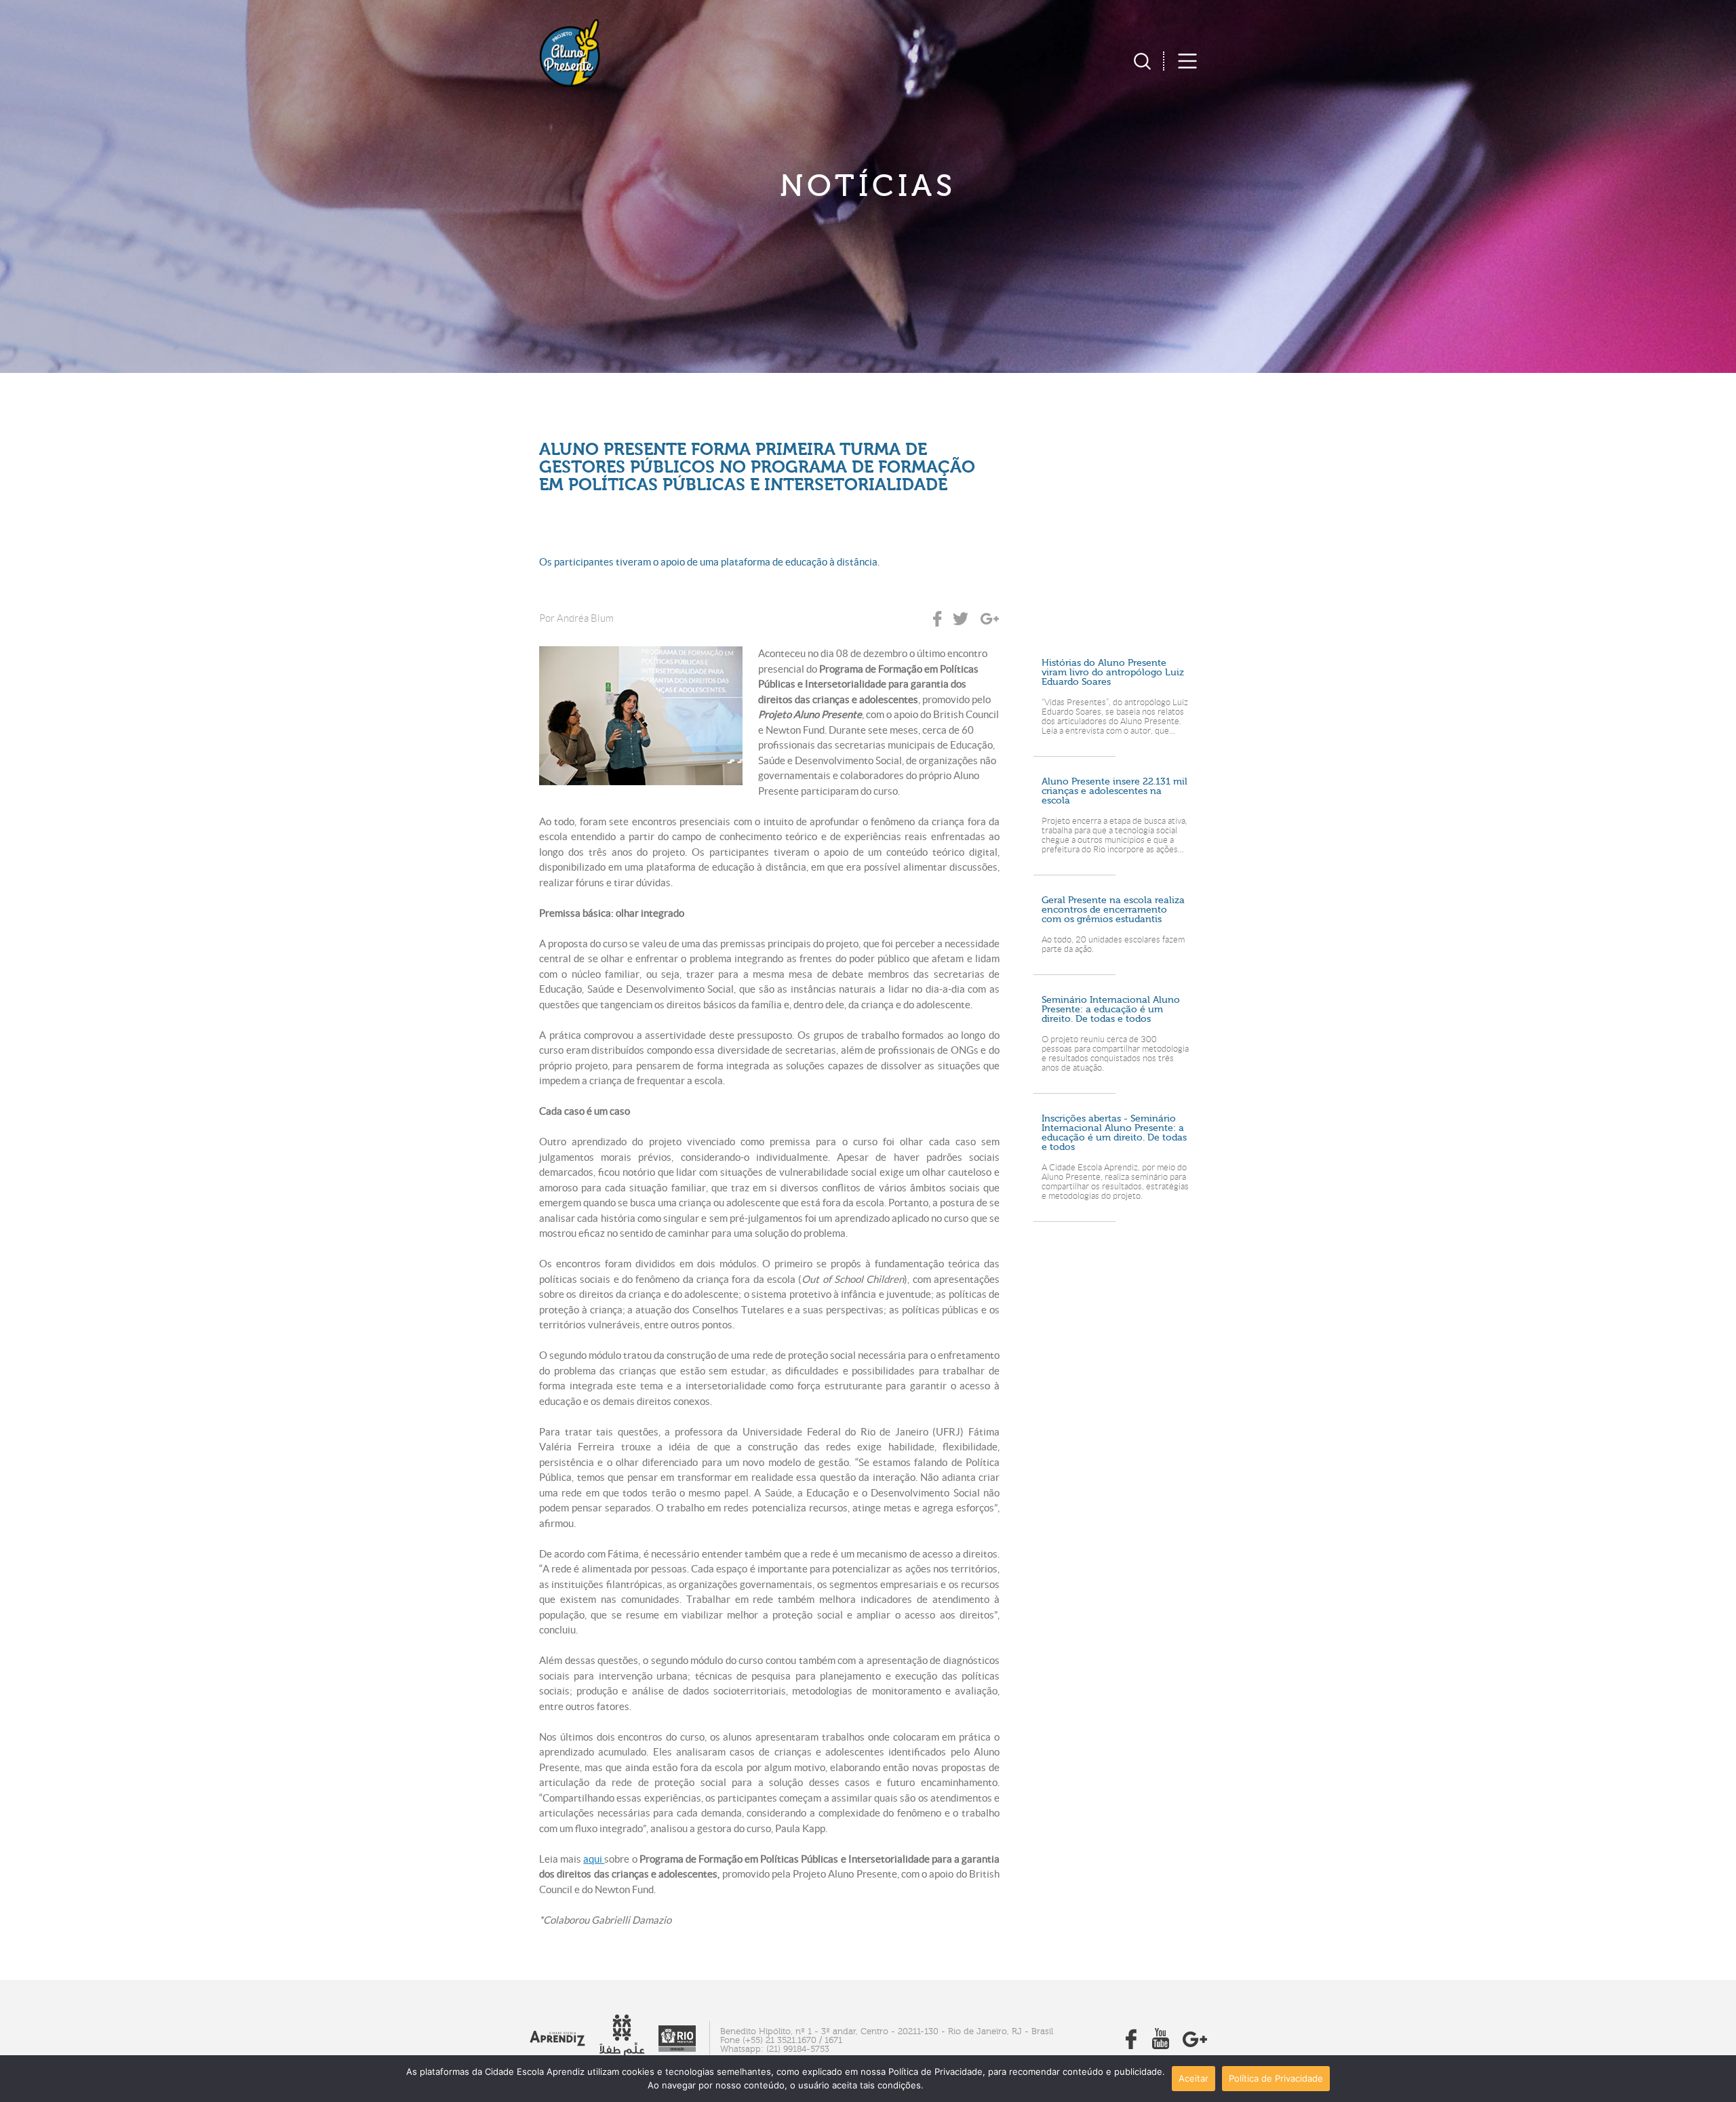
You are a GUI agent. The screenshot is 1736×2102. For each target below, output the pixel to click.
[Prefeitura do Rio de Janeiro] (677, 2048)
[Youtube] (1161, 2045)
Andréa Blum (585, 618)
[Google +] (1195, 2045)
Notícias (868, 186)
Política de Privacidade (1276, 2078)
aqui (594, 1859)
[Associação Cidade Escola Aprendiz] (557, 2043)
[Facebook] (1131, 2045)
